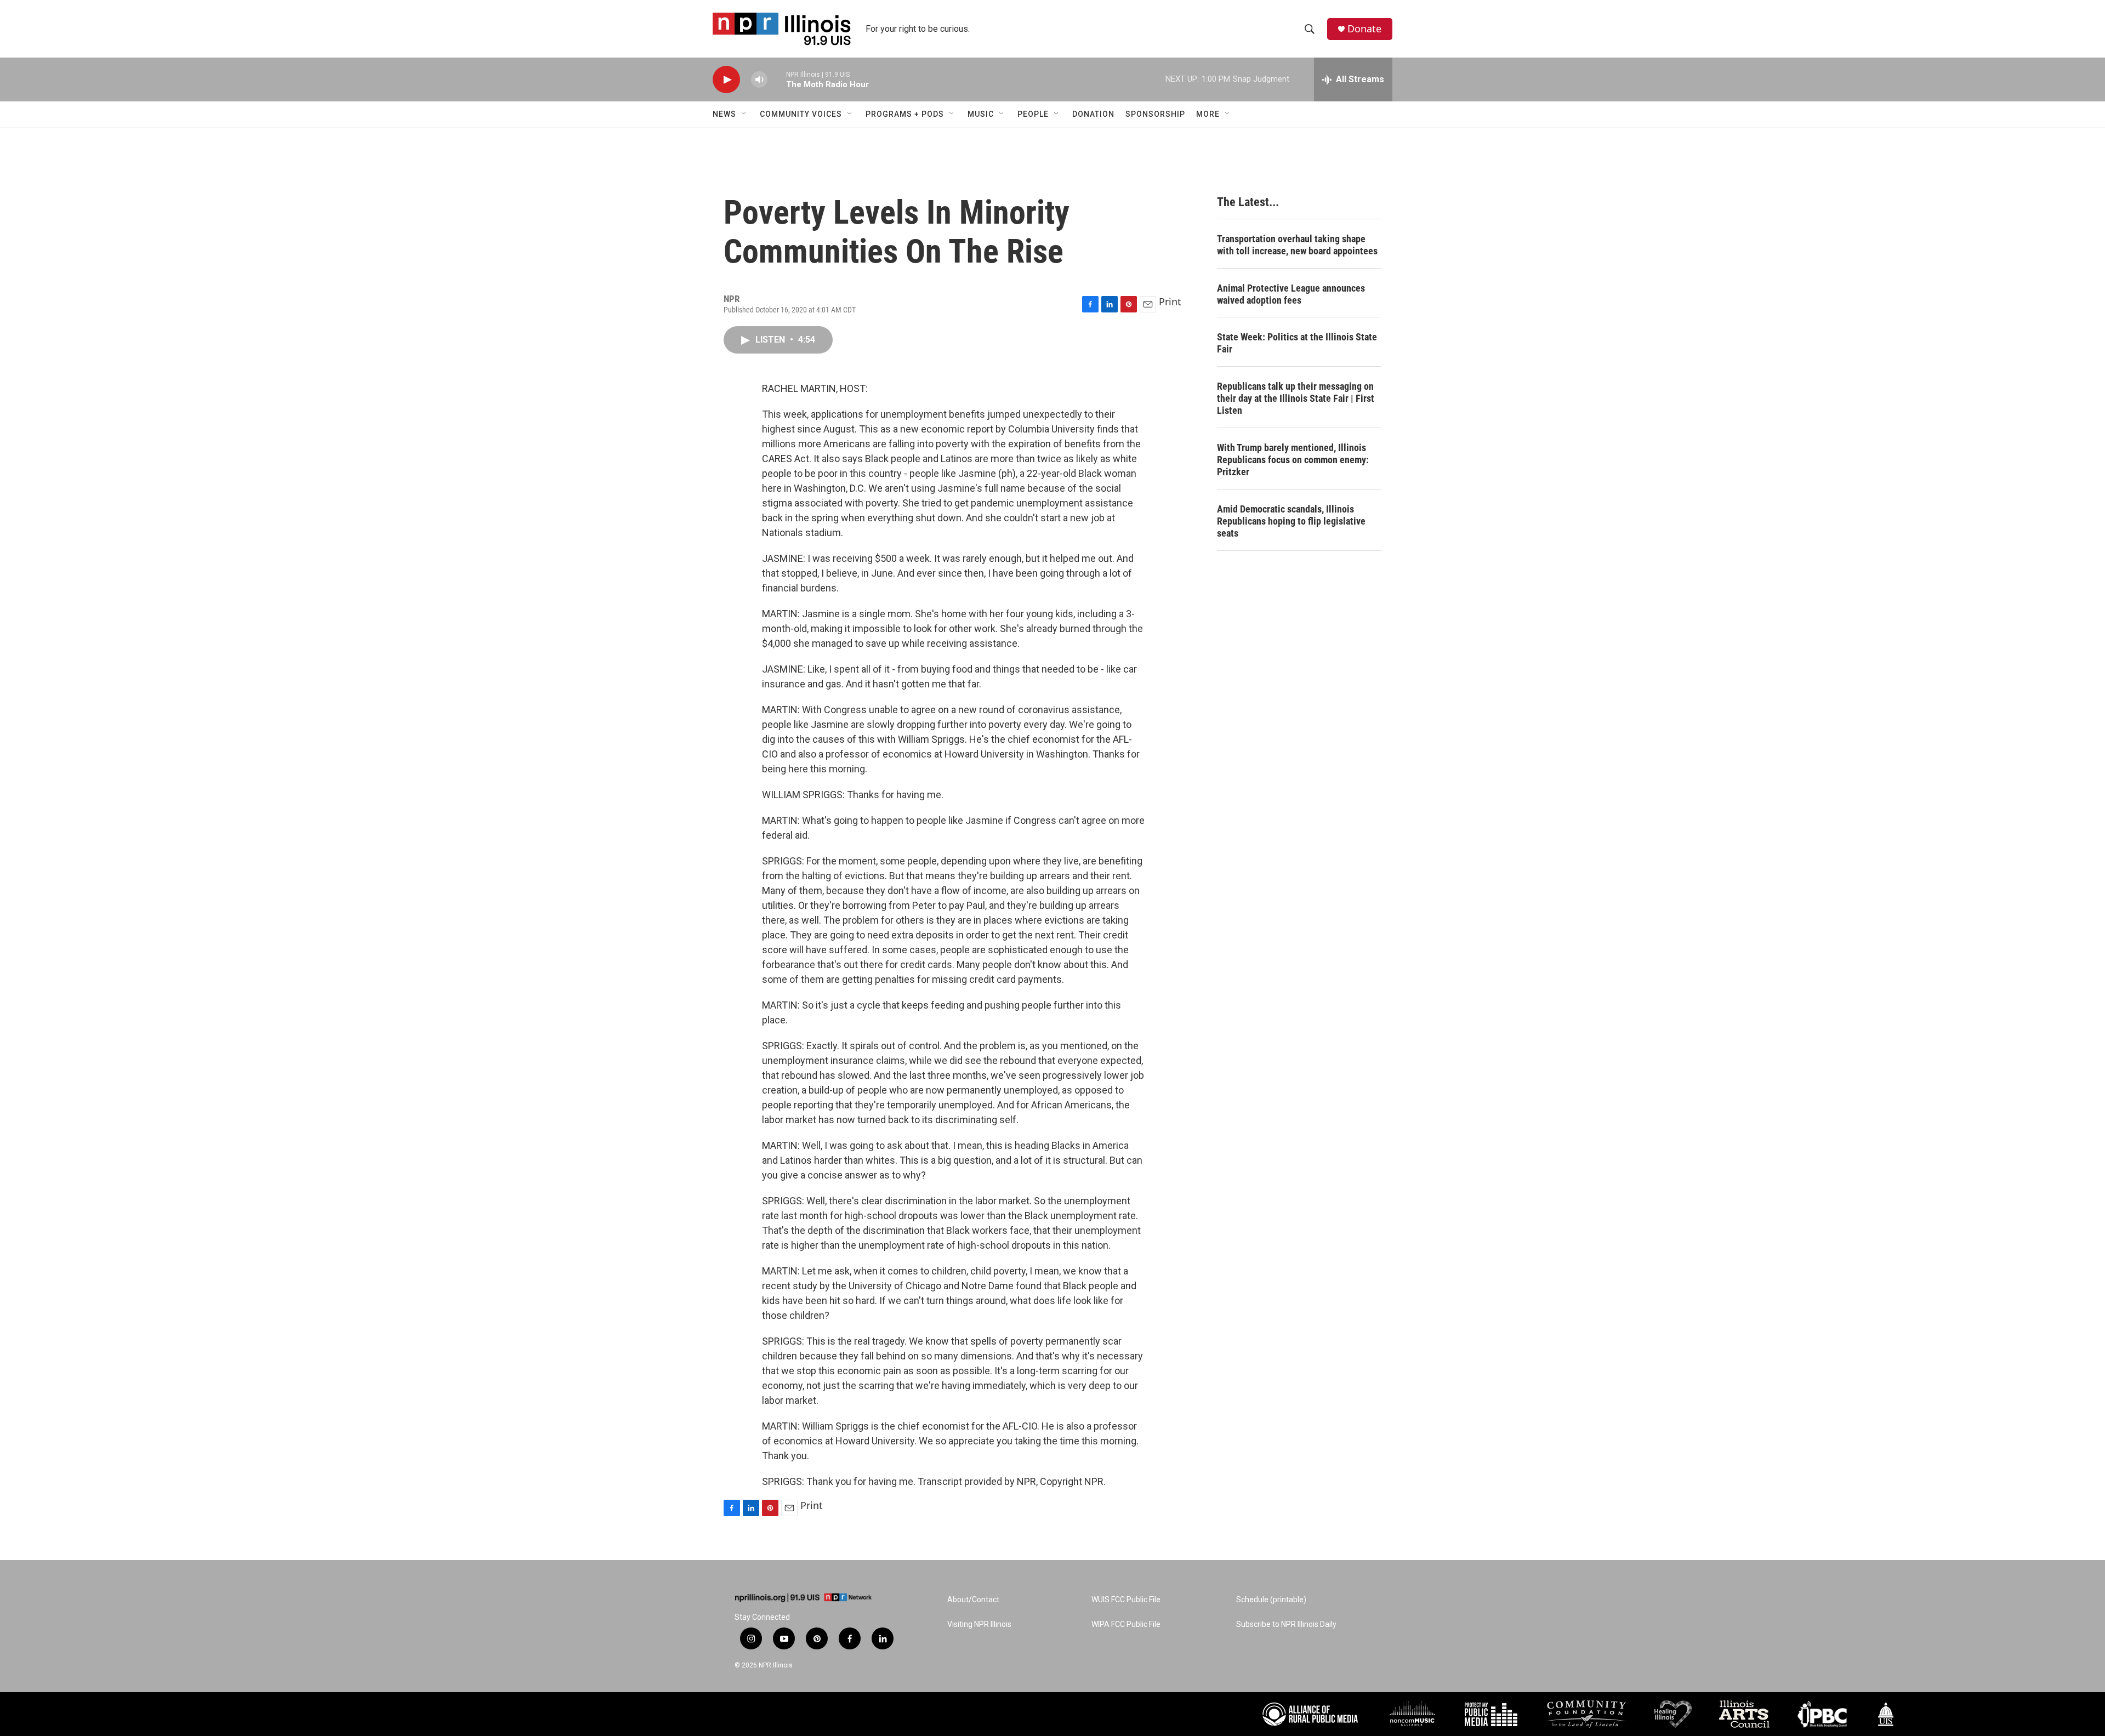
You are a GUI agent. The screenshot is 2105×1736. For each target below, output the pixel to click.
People (1033, 114)
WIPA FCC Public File (1126, 1624)
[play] (726, 80)
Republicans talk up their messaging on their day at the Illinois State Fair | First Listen (1296, 398)
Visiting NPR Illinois (979, 1624)
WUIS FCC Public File (1126, 1600)
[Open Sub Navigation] (744, 114)
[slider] (777, 79)
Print (1170, 301)
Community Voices (801, 114)
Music (981, 114)
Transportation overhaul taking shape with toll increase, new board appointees (1297, 245)
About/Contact (973, 1600)
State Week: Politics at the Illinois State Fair (1297, 343)
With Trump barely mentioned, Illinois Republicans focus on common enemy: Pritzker (1293, 460)
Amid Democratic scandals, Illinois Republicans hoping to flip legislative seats (1291, 521)
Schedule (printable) (1271, 1600)
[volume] (759, 80)
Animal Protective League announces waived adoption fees (1291, 294)
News (724, 114)
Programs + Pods (905, 114)
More (1208, 114)
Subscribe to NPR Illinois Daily (1286, 1624)
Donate (1364, 29)
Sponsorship (1155, 114)
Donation (1093, 114)
